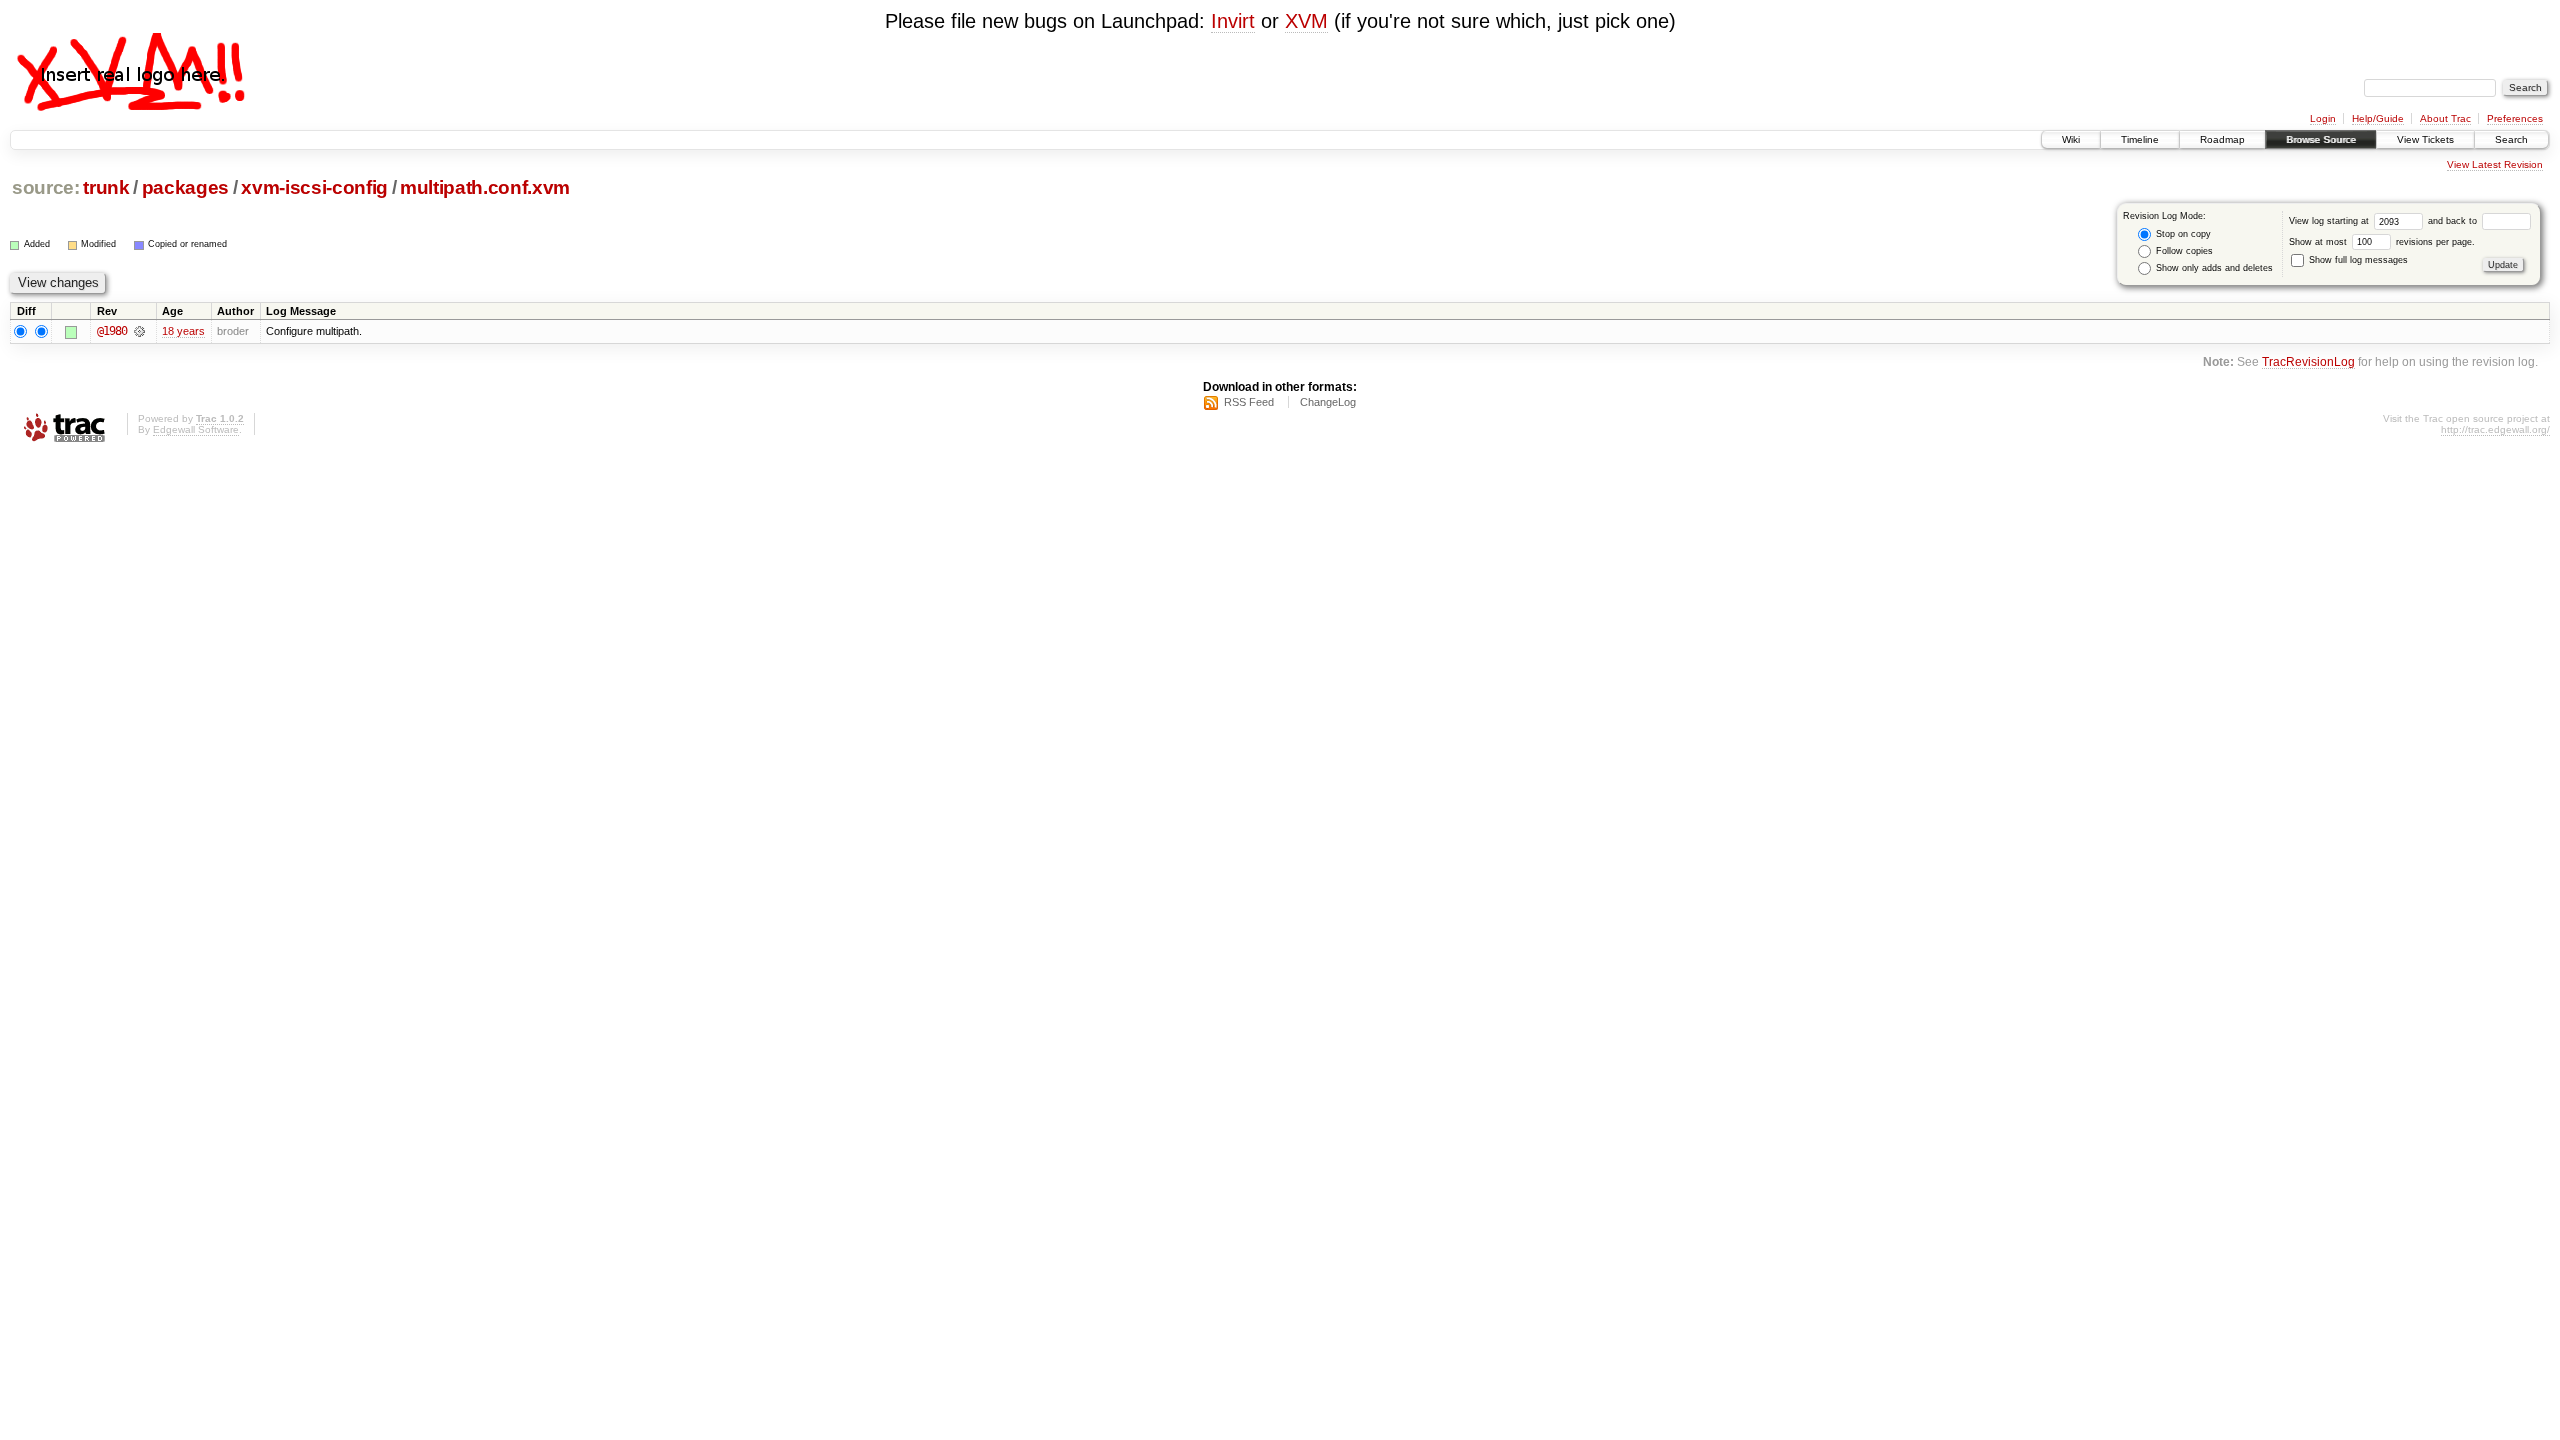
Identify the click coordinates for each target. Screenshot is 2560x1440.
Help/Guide (2378, 118)
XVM (1306, 21)
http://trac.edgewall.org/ (2495, 429)
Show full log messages (2357, 260)
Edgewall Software (196, 429)
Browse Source (2321, 139)
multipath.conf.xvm (485, 187)
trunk (106, 187)
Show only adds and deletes (2213, 268)
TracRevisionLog (2308, 361)
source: (46, 187)
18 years (183, 331)
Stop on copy (2182, 234)
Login (2323, 118)
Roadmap (2222, 139)
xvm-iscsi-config (314, 187)
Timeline (2140, 139)
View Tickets (2425, 139)
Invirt (1233, 21)
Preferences (2515, 118)
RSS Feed (1249, 402)
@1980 (112, 331)
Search (2511, 139)
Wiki (2071, 139)
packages (185, 187)
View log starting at (2330, 221)
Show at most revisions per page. (2382, 242)
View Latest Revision (2495, 164)
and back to (2454, 221)
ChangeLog (1328, 402)
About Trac (2445, 118)
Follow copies (2183, 251)
